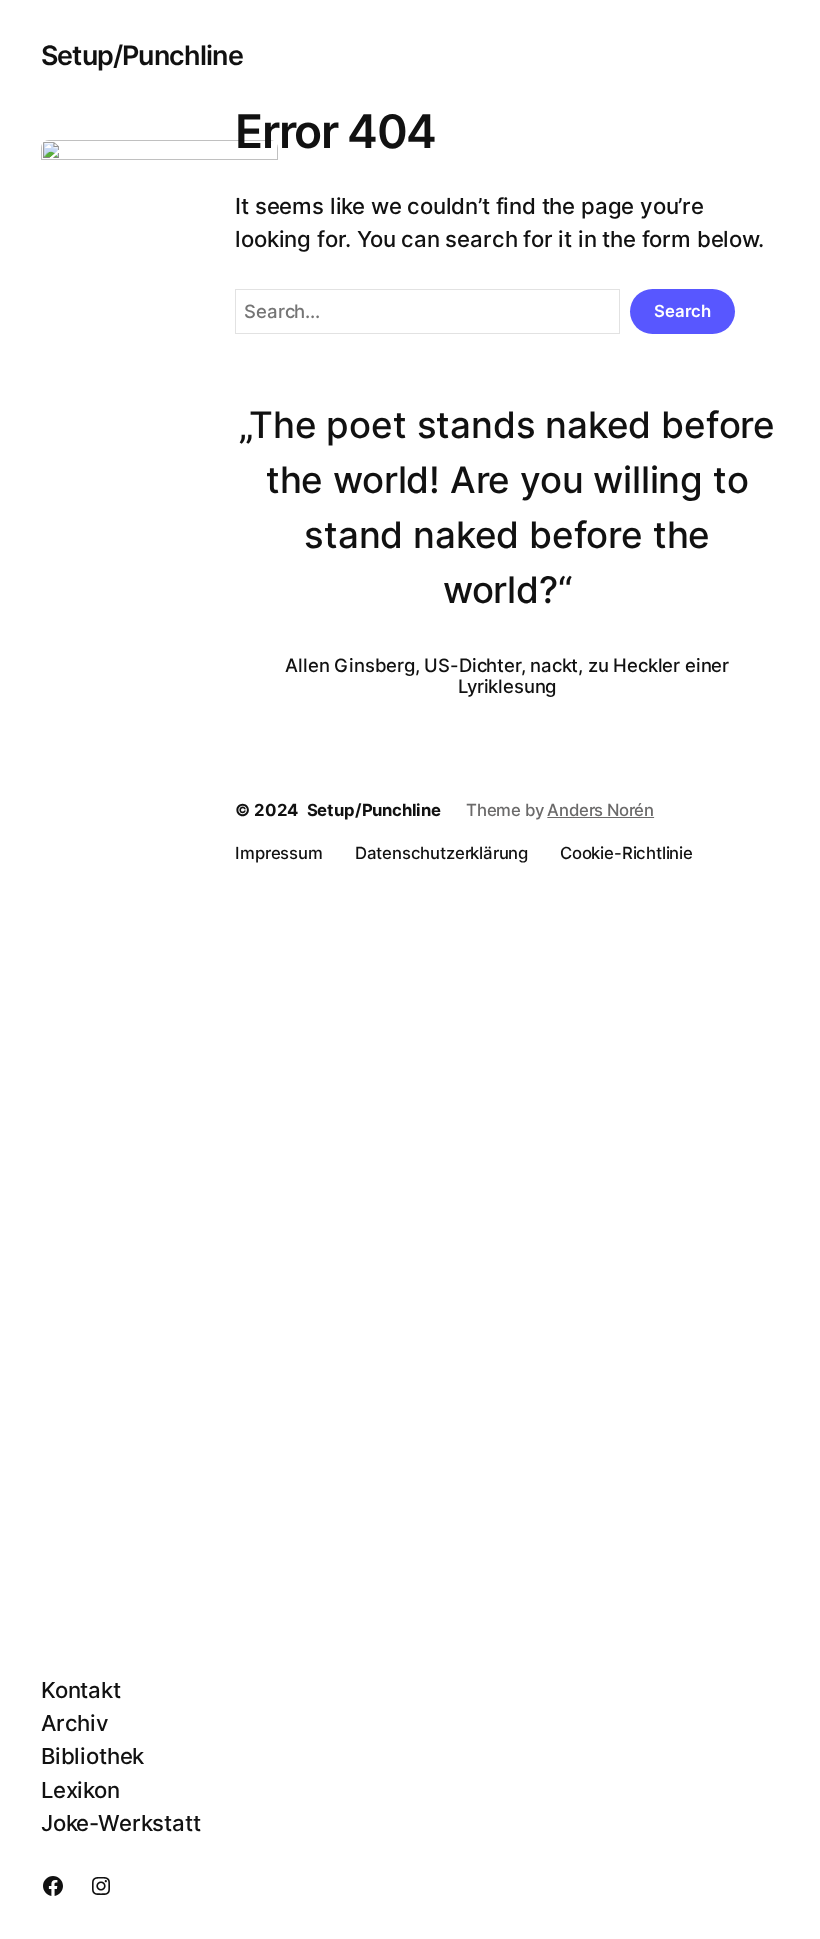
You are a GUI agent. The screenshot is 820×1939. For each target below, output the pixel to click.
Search (682, 311)
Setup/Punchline (142, 55)
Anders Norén (600, 810)
